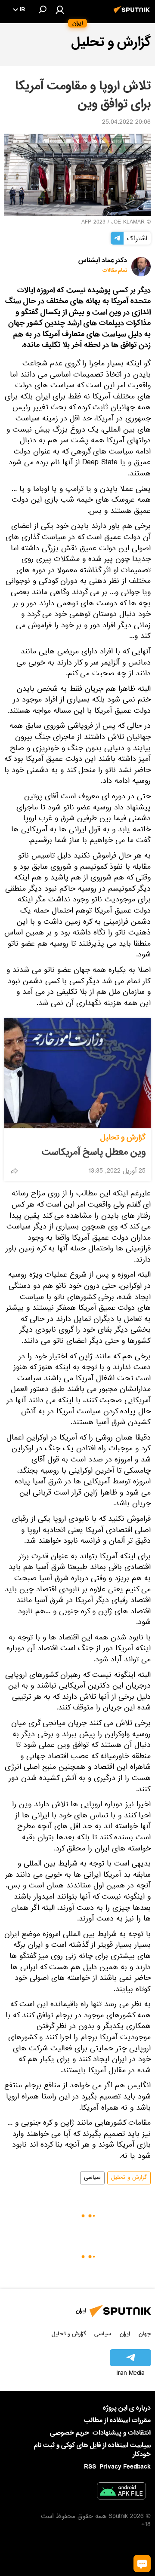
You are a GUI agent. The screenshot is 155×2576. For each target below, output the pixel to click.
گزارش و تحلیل (123, 1138)
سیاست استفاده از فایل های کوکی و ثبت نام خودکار (92, 2450)
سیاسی (92, 2178)
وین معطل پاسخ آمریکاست (94, 1152)
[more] (14, 1171)
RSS (90, 2467)
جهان (145, 2334)
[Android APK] (121, 2493)
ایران (125, 2334)
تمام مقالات (115, 271)
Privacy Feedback (125, 2467)
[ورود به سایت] (60, 9)
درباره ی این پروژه (127, 2408)
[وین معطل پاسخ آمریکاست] (77, 1073)
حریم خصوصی (70, 2433)
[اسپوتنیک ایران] (133, 14)
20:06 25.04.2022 (126, 123)
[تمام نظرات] (142, 2564)
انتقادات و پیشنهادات (122, 2433)
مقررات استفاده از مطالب (117, 2420)
